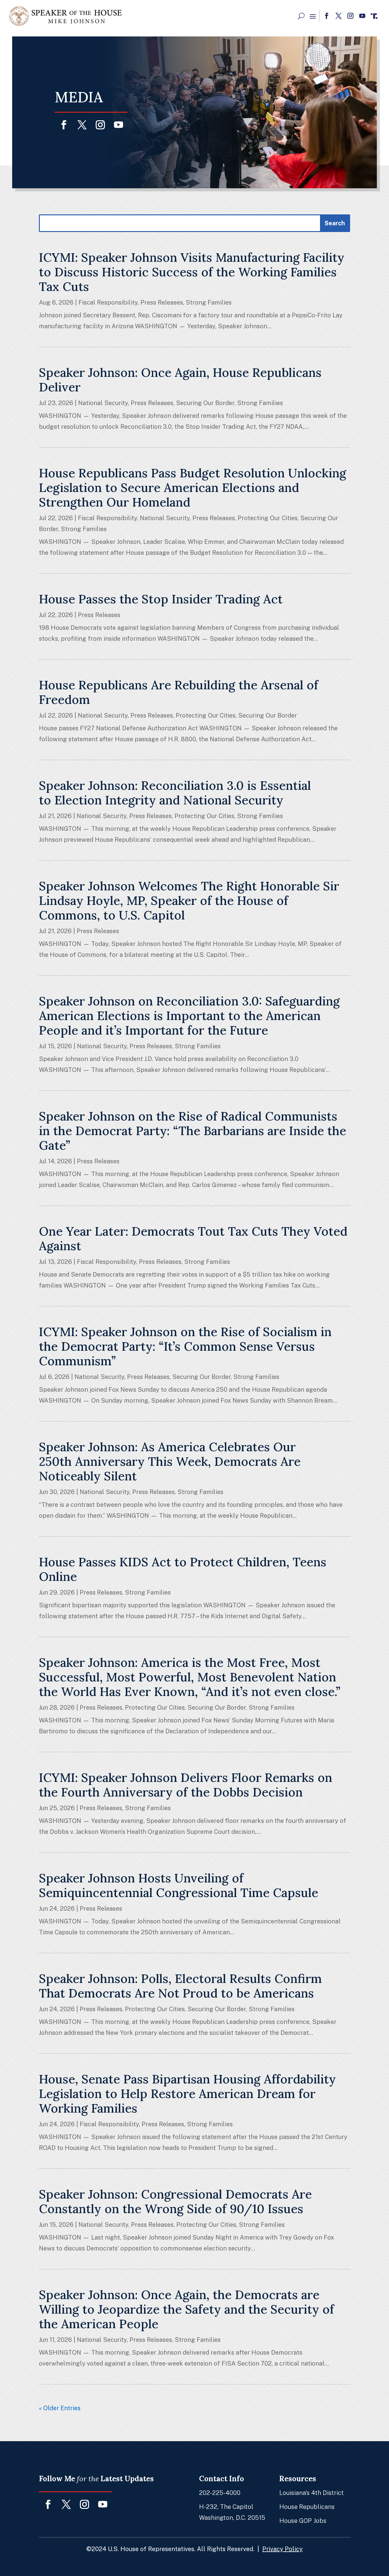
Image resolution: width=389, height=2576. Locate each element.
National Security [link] (103, 403)
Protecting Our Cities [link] (268, 518)
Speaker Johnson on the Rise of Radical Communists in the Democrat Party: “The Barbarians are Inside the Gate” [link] (193, 1131)
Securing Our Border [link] (205, 403)
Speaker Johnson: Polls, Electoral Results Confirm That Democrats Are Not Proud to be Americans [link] (180, 1986)
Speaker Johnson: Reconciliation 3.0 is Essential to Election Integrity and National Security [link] (175, 793)
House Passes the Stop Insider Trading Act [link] (161, 599)
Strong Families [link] (209, 302)
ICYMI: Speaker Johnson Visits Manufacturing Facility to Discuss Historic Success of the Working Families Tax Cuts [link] (192, 272)
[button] (313, 16)
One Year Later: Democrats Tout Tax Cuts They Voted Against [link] (193, 1239)
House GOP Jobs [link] (303, 2521)
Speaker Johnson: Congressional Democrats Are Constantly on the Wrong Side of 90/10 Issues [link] (175, 2201)
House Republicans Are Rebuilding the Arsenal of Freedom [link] (179, 692)
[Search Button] (301, 16)
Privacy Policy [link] (282, 2549)
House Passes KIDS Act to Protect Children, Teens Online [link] (183, 1569)
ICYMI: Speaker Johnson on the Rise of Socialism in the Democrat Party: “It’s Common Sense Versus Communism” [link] (185, 1346)
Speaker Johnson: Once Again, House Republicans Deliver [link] (180, 380)
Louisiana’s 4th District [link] (312, 2493)
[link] (65, 16)
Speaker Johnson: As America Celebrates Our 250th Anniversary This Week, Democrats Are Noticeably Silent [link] (170, 1461)
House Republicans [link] (307, 2507)
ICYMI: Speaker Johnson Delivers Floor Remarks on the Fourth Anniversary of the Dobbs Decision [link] (186, 1785)
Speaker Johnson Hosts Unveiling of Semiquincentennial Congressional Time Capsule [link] (179, 1885)
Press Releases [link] (162, 302)
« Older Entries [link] (60, 2408)
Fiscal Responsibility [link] (108, 302)
